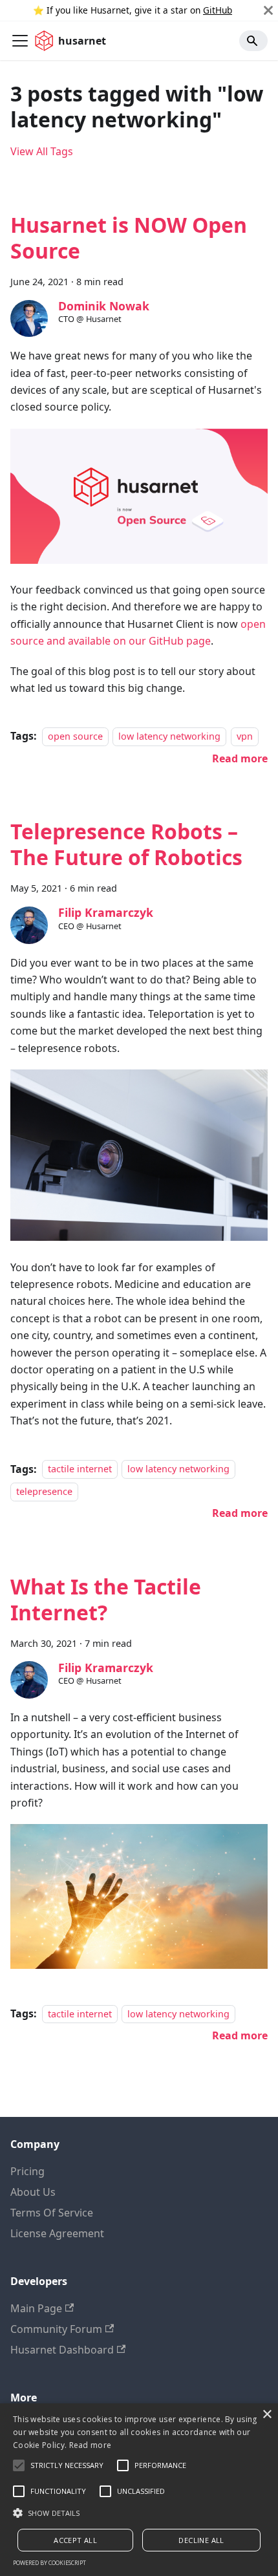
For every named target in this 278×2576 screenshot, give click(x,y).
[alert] (139, 2490)
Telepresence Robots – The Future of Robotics (126, 844)
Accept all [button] (75, 2540)
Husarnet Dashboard (62, 2350)
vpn (245, 736)
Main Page (36, 2308)
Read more (91, 2445)
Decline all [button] (201, 2540)
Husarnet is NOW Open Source (129, 238)
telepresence (44, 1491)
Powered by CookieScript (49, 2563)
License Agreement (57, 2233)
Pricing (27, 2171)
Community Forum (56, 2329)
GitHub (218, 10)
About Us (33, 2192)
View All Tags (42, 151)
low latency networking (169, 736)
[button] (139, 2513)
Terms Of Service (52, 2213)
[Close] (268, 10)
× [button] (267, 2415)
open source (75, 736)
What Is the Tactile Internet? (106, 1599)
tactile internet (80, 1469)
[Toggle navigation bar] (20, 41)
